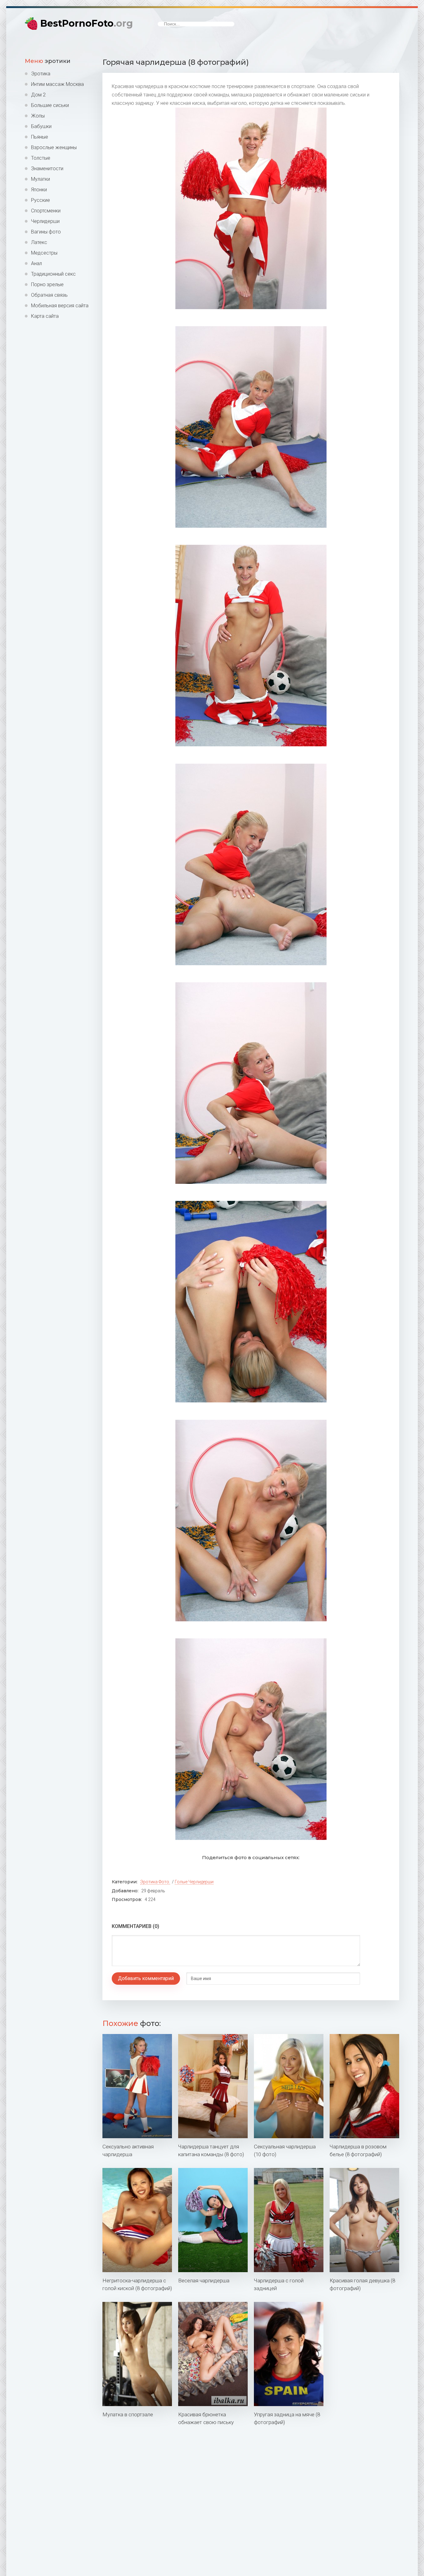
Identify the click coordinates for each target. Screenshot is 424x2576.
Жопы (38, 116)
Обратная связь (49, 295)
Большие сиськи (50, 105)
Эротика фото (155, 1882)
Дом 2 (38, 95)
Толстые (41, 158)
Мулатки (41, 179)
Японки (39, 190)
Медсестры (44, 253)
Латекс (39, 242)
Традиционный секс (53, 274)
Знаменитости (47, 169)
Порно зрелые (47, 284)
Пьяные (40, 137)
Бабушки (41, 126)
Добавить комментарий (146, 1978)
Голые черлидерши (194, 1882)
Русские (41, 200)
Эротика (41, 74)
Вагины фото (46, 232)
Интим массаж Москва (57, 84)
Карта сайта (45, 316)
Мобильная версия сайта (60, 306)
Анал (36, 263)
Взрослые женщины (54, 147)
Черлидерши (45, 221)
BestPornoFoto (87, 23)
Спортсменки (46, 211)
